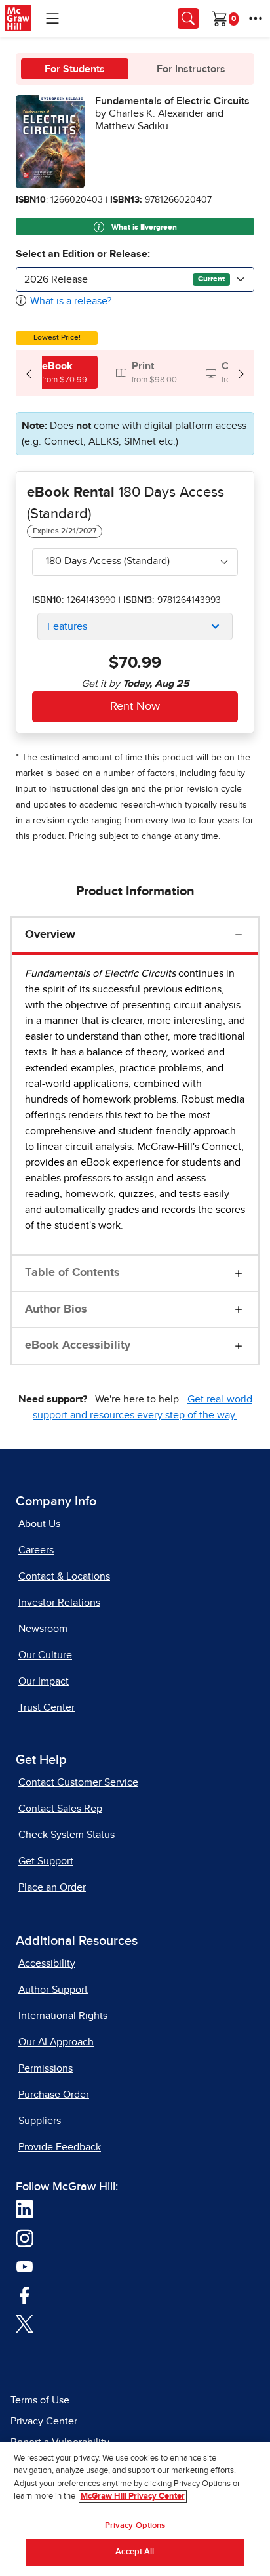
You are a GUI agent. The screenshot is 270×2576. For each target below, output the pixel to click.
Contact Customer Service (78, 1782)
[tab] (57, 372)
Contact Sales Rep (60, 1809)
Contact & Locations (64, 1576)
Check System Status (67, 1835)
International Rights (63, 2016)
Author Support (53, 1990)
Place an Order (52, 1887)
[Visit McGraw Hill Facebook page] (25, 2295)
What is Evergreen (143, 228)
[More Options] (256, 18)
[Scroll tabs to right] (241, 373)
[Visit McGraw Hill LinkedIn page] (25, 2209)
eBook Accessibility (78, 1345)
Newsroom (43, 1629)
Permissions (46, 2068)
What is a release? (71, 301)
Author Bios (56, 1309)
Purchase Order (54, 2095)
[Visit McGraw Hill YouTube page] (25, 2266)
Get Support (46, 1861)
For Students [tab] (75, 69)
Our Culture (45, 1655)
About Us (39, 1524)
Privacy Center (44, 2421)
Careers (36, 1550)
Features (67, 626)
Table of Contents (72, 1273)
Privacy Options (135, 2526)
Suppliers (40, 2121)
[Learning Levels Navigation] (52, 18)
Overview (50, 935)
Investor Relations (59, 1603)
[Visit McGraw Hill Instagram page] (25, 2238)
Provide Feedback (60, 2147)
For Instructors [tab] (191, 69)
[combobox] (135, 279)
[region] (135, 2509)
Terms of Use (40, 2400)
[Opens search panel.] (188, 18)
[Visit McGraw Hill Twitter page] (25, 2323)
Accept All (135, 2552)
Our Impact (44, 1681)
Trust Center (47, 1707)
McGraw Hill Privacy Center (133, 2496)
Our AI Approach (56, 2042)
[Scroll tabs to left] (29, 373)
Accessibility (47, 1963)
